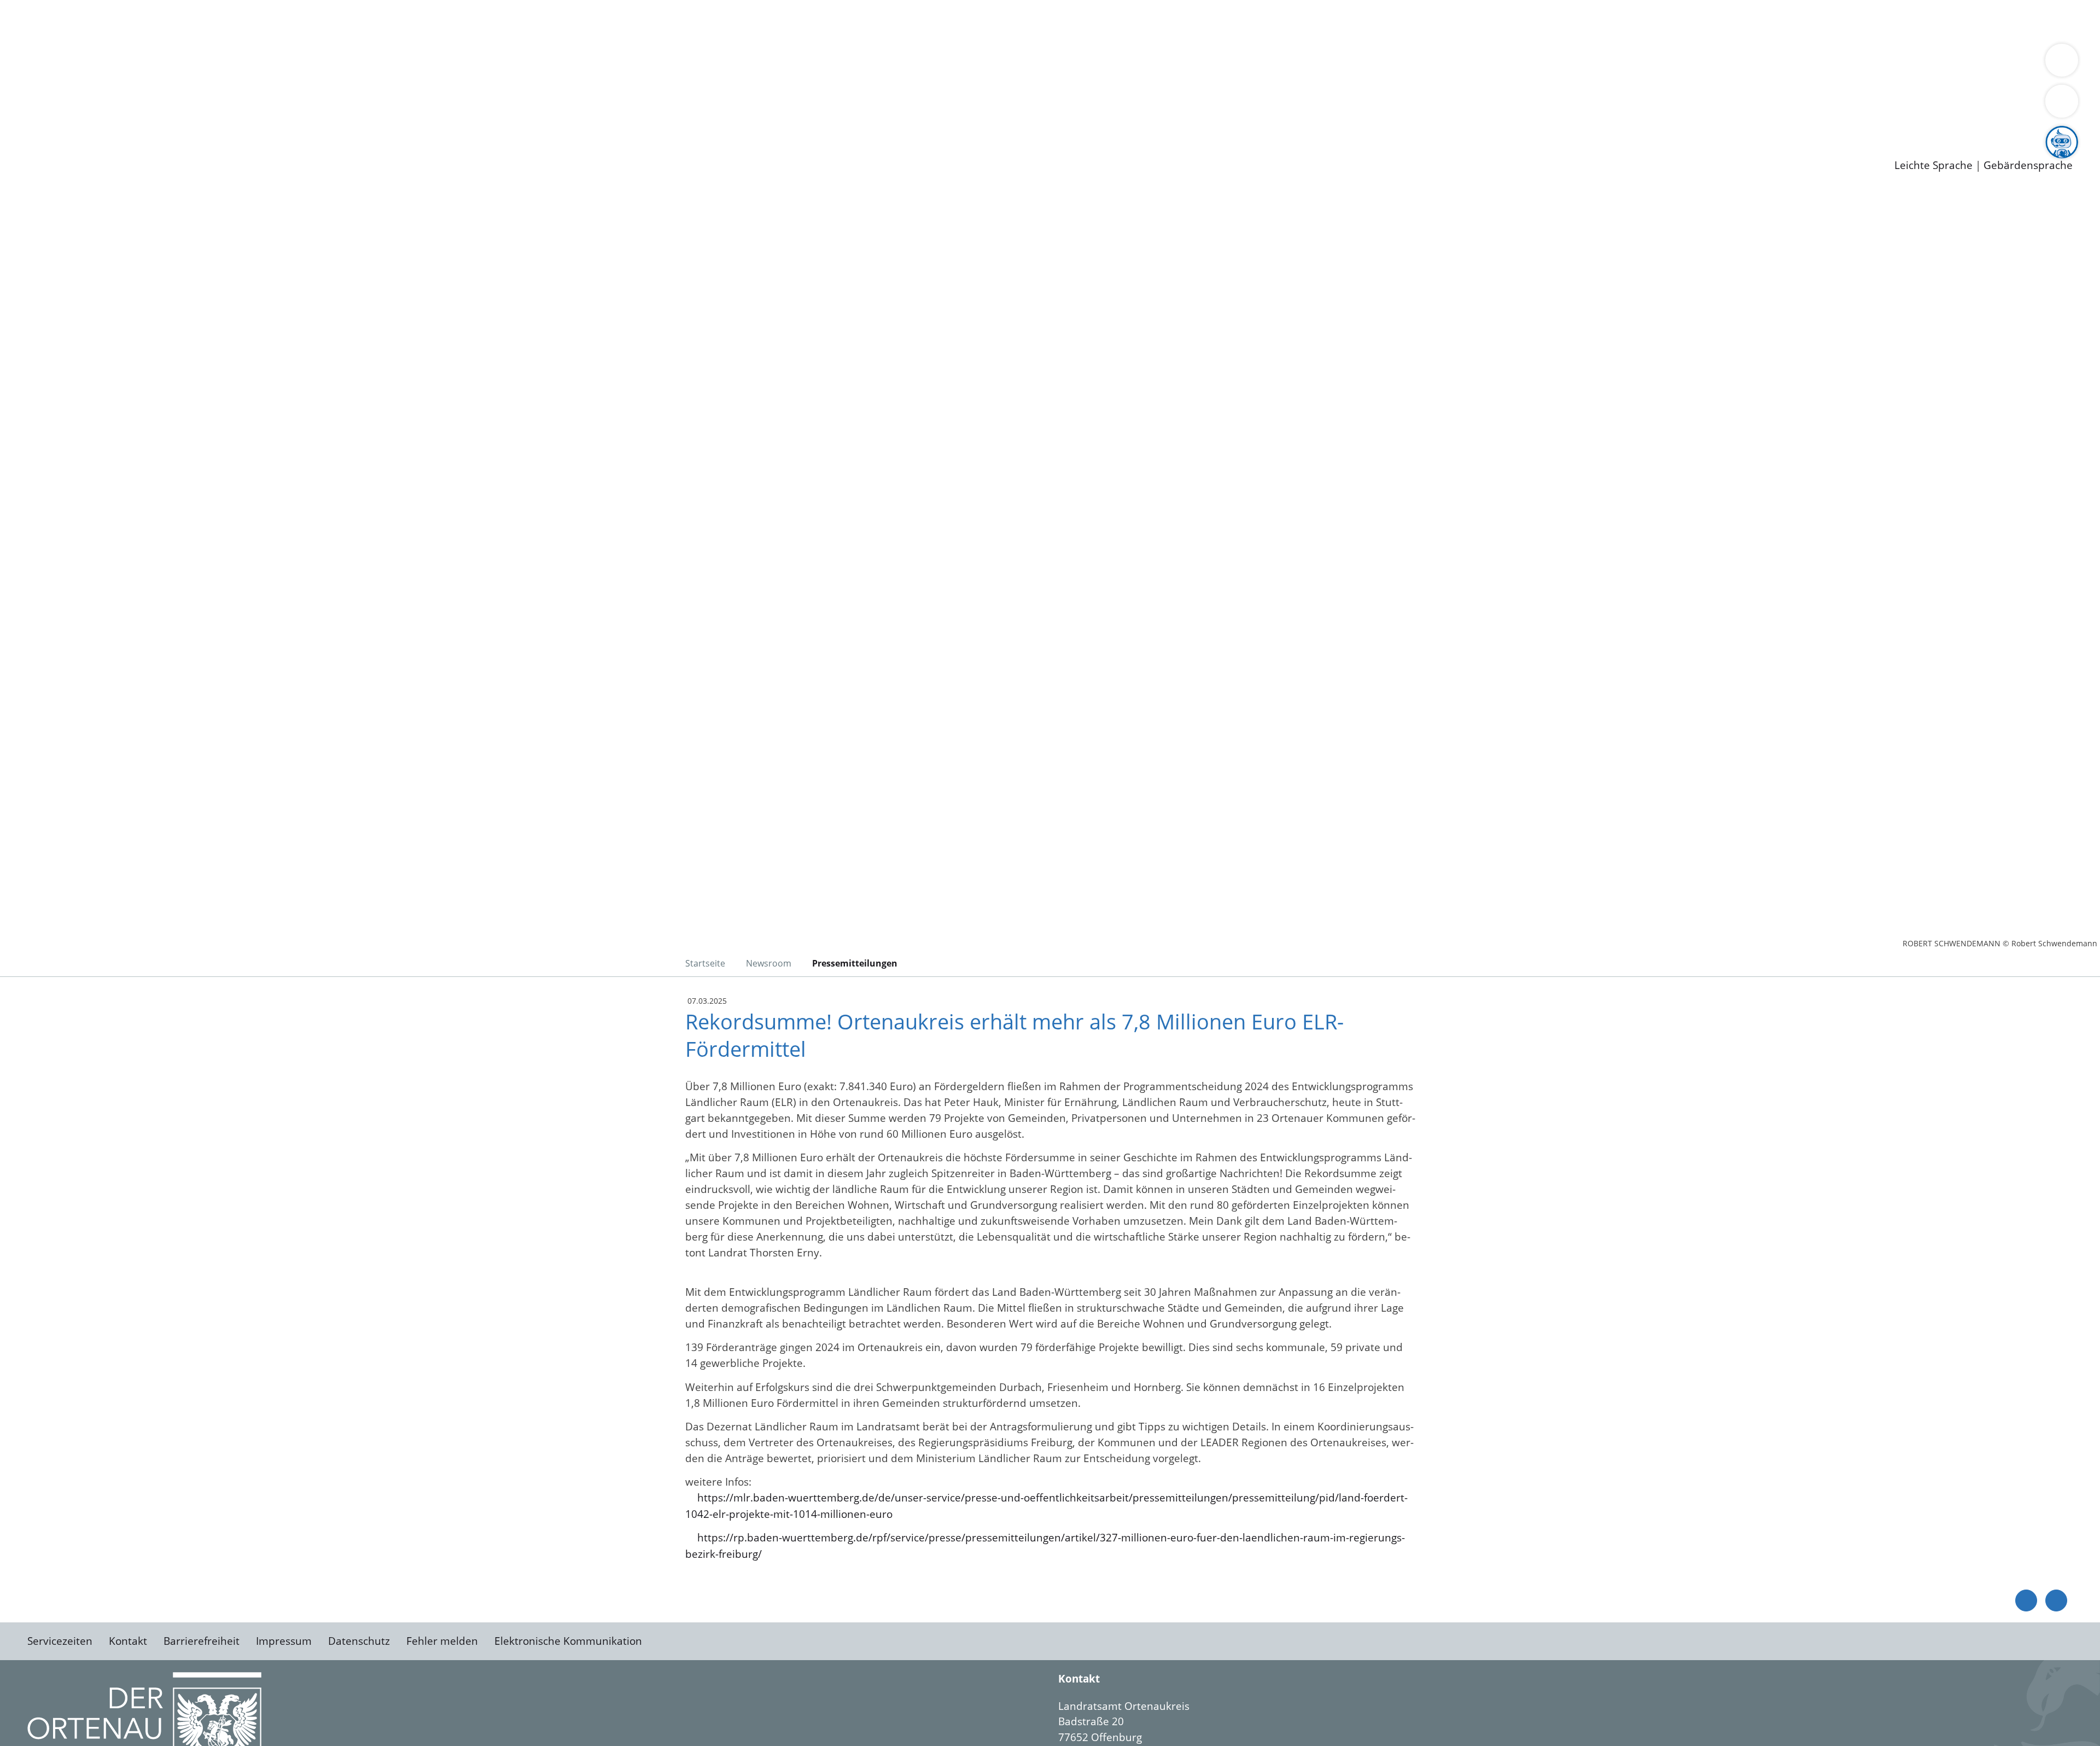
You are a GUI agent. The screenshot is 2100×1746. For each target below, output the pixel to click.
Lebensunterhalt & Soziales (132, 21)
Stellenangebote (70, 120)
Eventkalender (148, 120)
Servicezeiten (60, 1641)
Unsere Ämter (34, 36)
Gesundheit (589, 21)
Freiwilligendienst (386, 120)
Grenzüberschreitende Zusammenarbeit (1004, 63)
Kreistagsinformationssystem (101, 92)
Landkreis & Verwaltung (59, 50)
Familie (261, 21)
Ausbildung (215, 120)
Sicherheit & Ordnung (451, 21)
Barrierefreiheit (202, 1641)
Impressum (284, 1641)
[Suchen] (2062, 101)
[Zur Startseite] (115, 281)
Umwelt (640, 21)
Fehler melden (442, 1641)
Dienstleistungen (42, 7)
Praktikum (314, 120)
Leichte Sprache (1933, 165)
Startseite (705, 963)
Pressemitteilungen (78, 148)
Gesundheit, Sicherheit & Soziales (201, 63)
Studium (266, 120)
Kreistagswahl (263, 92)
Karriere (20, 106)
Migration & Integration (338, 21)
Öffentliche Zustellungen (189, 148)
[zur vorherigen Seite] (2026, 1600)
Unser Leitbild (466, 120)
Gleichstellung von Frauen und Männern (802, 63)
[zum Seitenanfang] (2056, 1600)
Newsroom (27, 135)
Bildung (304, 63)
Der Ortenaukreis (73, 63)
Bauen (46, 21)
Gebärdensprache (2028, 165)
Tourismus (572, 63)
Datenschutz (359, 1641)
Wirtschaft (533, 21)
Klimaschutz (513, 63)
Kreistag (20, 78)
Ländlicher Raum (439, 63)
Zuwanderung (360, 63)
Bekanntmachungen (650, 63)
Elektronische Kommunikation (568, 1641)
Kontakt (128, 1641)
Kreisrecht (201, 92)
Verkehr (221, 21)
